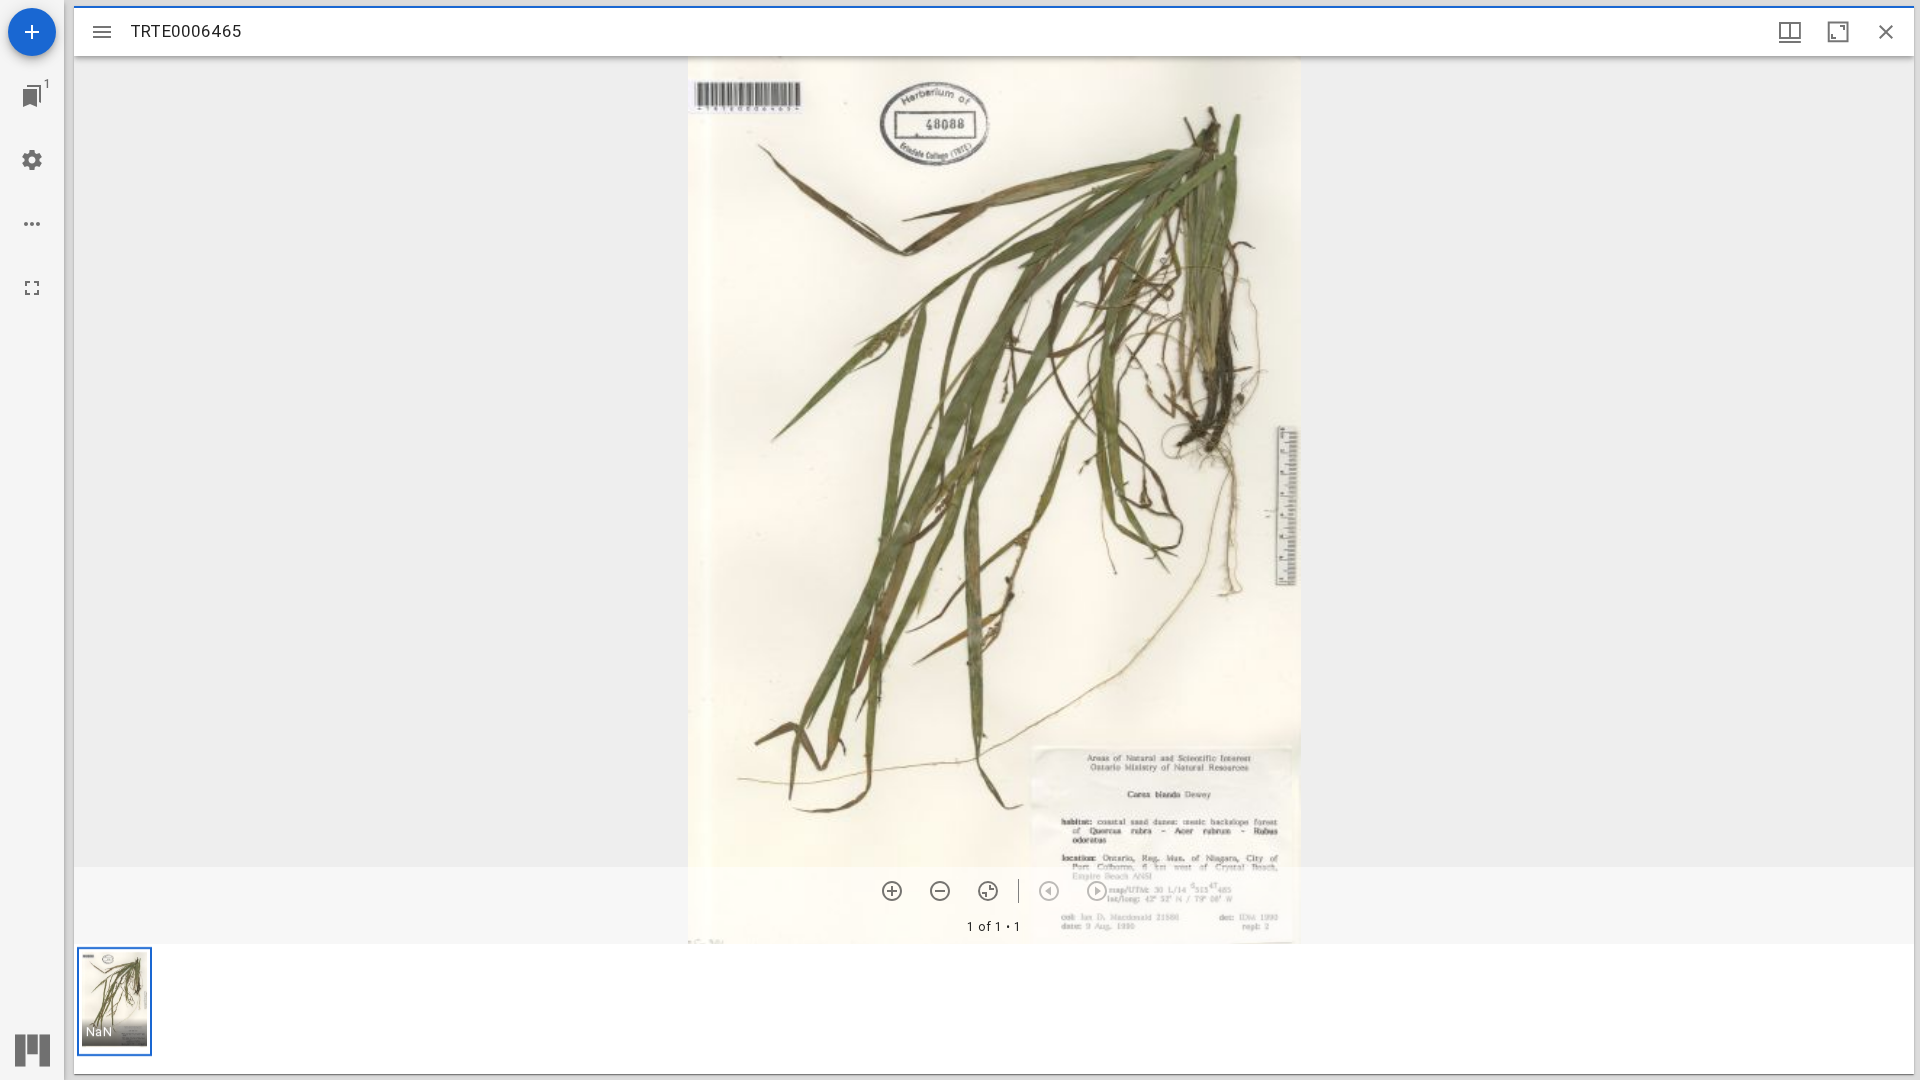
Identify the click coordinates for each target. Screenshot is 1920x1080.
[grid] (994, 1009)
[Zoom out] (940, 891)
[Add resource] (32, 32)
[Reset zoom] (988, 891)
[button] (114, 1001)
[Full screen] (32, 288)
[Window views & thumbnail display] (1790, 32)
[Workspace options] (32, 224)
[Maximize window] (1838, 32)
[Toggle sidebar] (102, 32)
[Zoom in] (892, 891)
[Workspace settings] (32, 160)
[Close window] (1886, 32)
